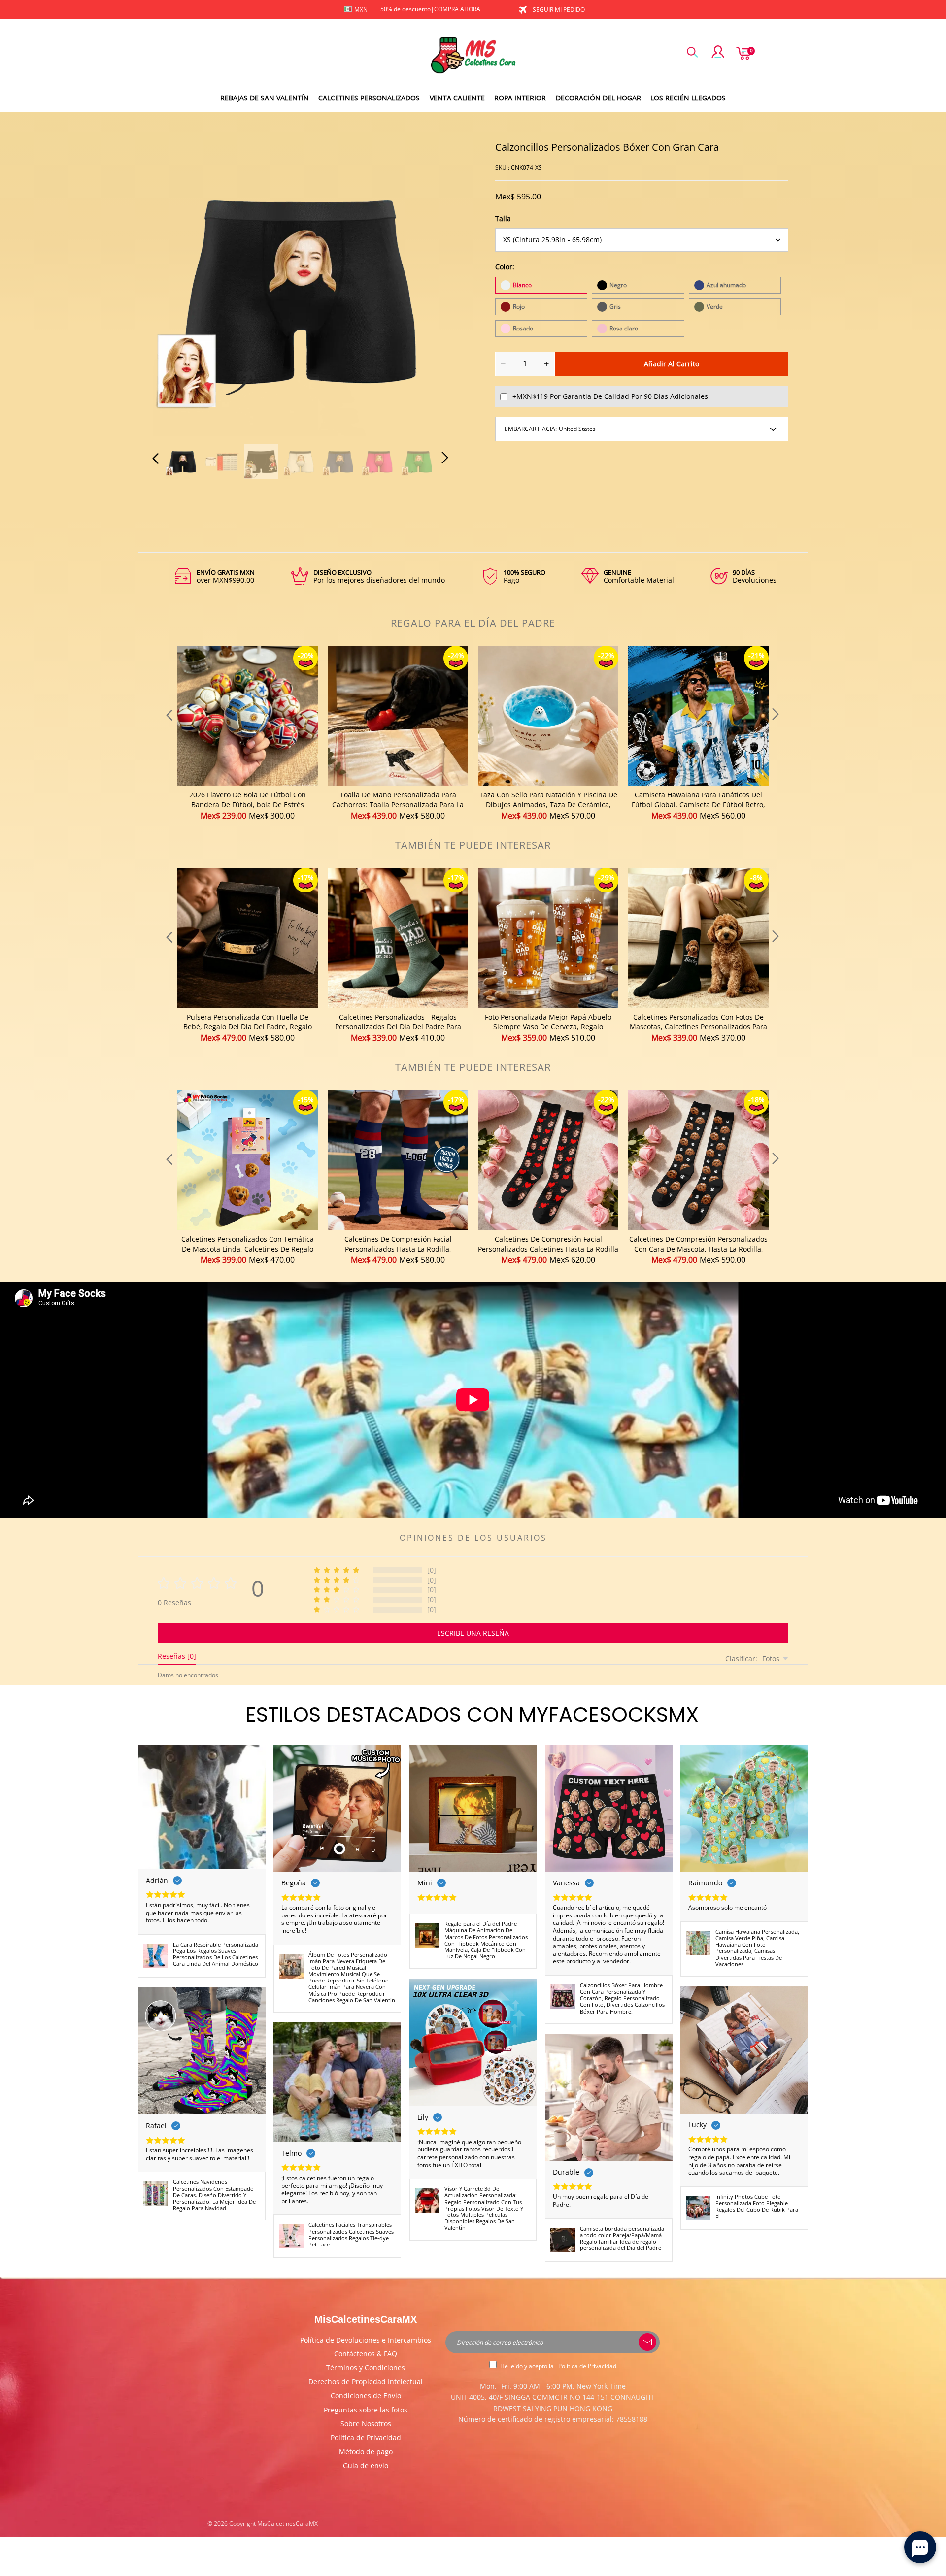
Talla (503, 218)
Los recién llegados (688, 98)
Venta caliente (457, 98)
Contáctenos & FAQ (366, 2354)
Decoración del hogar (598, 98)
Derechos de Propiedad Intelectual (366, 2382)
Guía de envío (366, 2465)
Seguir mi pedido (559, 10)
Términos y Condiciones (366, 2367)
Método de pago (366, 2452)
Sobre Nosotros (366, 2424)
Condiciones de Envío (366, 2395)
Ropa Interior (520, 98)
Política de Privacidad (366, 2437)
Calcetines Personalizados (369, 98)
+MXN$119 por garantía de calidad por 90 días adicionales (610, 396)
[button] (175, 287)
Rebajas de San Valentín (265, 98)
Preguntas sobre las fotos (366, 2410)
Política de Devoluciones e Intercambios (366, 2340)
